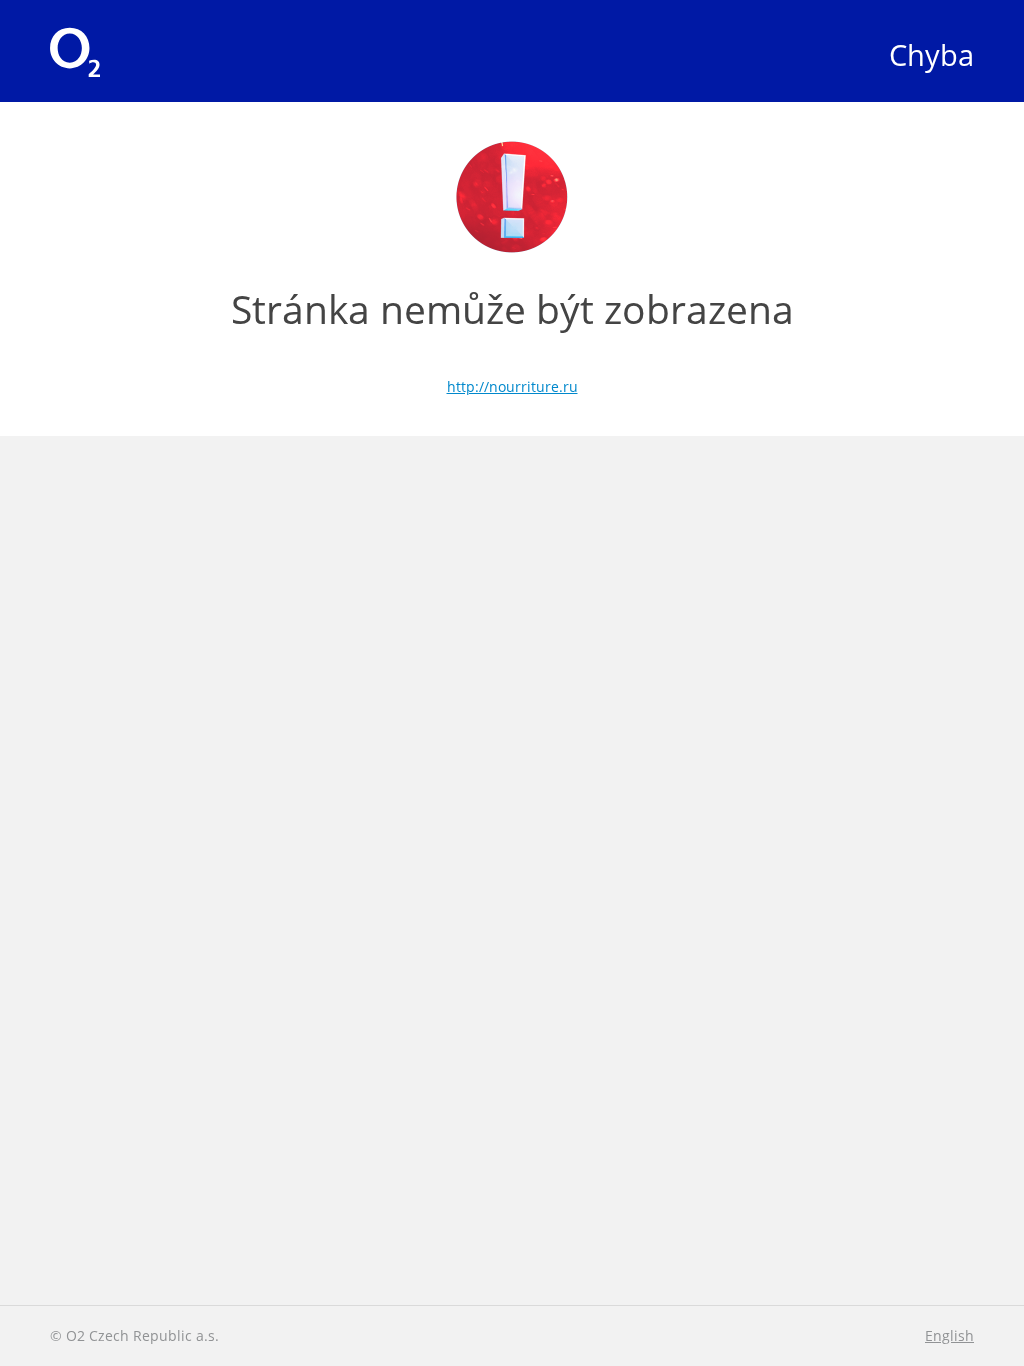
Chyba (931, 55)
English (949, 1335)
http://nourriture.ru (512, 386)
